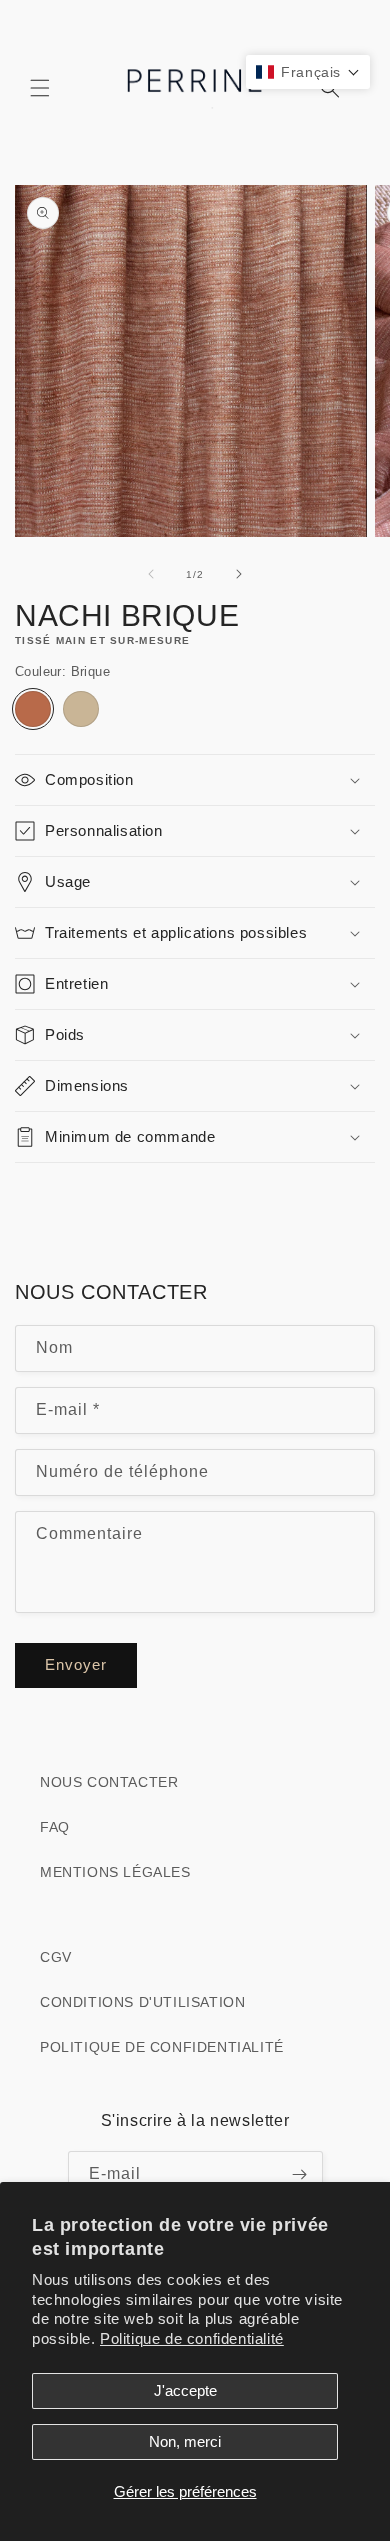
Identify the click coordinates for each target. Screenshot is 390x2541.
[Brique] (33, 709)
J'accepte (185, 2390)
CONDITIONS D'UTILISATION (142, 2002)
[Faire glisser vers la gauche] (151, 574)
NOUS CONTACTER (109, 1782)
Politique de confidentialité (192, 2338)
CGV (56, 1957)
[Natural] (81, 709)
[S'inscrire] (300, 2174)
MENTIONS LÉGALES (115, 1872)
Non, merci (185, 2441)
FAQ (55, 1827)
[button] (40, 88)
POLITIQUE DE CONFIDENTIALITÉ (162, 2047)
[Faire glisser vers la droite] (239, 574)
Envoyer (76, 1664)
